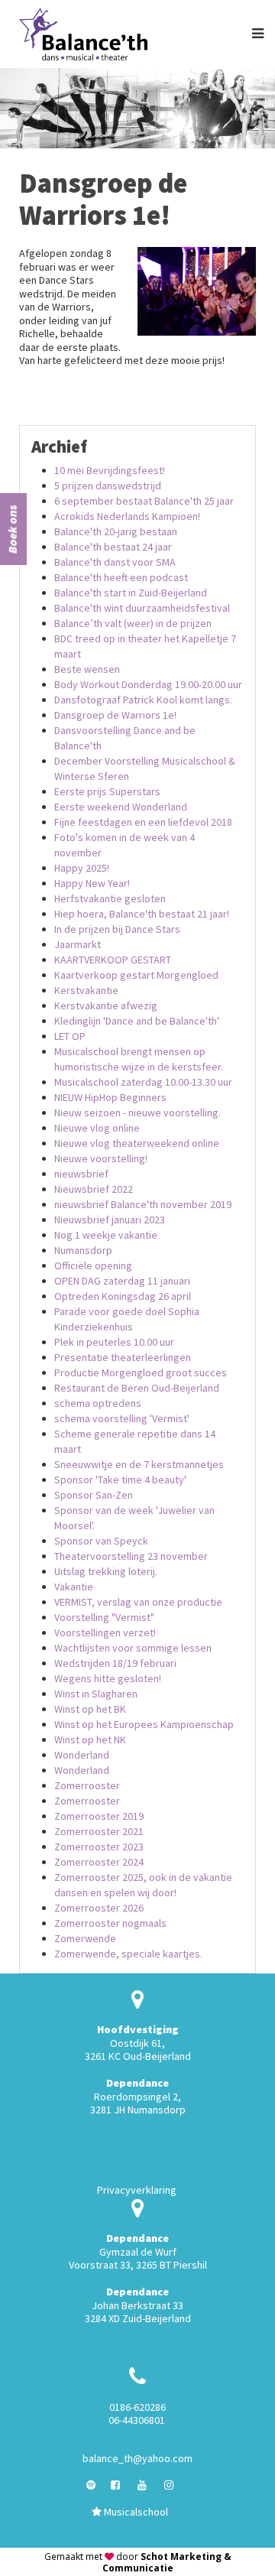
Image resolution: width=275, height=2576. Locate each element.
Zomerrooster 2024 (99, 1862)
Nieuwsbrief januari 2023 (110, 1220)
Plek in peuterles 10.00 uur (114, 1342)
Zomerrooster (87, 1785)
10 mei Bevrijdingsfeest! (110, 470)
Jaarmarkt (78, 944)
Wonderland (82, 1755)
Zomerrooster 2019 (99, 1816)
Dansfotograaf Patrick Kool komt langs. (143, 700)
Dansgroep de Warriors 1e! (115, 715)
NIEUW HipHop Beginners (110, 1097)
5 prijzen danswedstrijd (108, 486)
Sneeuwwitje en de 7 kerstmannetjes (139, 1464)
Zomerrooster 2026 (99, 1908)
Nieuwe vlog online (97, 1128)
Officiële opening (93, 1265)
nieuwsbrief (81, 1174)
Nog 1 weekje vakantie (106, 1235)
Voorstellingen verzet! (105, 1632)
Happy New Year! (92, 883)
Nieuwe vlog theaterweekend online (137, 1143)
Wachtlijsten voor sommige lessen (133, 1648)
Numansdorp (83, 1250)
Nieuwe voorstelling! (101, 1158)
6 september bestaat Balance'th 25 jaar (144, 501)
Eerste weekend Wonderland (121, 807)
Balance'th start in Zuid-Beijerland (131, 593)
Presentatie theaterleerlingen (123, 1357)
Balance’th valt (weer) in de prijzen (133, 623)
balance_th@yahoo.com (137, 2458)
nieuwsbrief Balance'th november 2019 (143, 1204)
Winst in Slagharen (96, 1694)
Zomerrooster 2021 (99, 1831)
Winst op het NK (90, 1740)
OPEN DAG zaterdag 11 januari (122, 1281)
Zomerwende (85, 1938)
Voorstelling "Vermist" (104, 1617)
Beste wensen (87, 669)
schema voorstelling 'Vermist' (122, 1418)
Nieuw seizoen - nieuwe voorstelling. (137, 1113)
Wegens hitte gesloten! (108, 1678)
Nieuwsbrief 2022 (94, 1189)
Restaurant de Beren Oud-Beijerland (137, 1388)
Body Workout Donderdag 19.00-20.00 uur (148, 684)
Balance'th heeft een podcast (121, 577)
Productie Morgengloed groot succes (141, 1372)
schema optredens (98, 1403)
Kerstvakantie (86, 990)
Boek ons (12, 529)
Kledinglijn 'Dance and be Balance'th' (137, 1021)
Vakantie (74, 1587)
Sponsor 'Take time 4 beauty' (120, 1480)
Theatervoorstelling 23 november (131, 1556)
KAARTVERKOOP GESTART (113, 960)
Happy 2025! (82, 868)
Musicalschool (135, 2512)
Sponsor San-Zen (94, 1495)
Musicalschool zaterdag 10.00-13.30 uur (143, 1082)
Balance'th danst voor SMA (115, 562)
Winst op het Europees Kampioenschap (144, 1724)
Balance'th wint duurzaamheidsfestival (142, 608)
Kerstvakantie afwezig (106, 1005)
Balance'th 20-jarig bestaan (116, 531)
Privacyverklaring (137, 2190)
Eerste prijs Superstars (107, 791)
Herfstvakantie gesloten (110, 898)
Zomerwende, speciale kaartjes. (128, 1954)
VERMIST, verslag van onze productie (138, 1602)
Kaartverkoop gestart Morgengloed (136, 975)
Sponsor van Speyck (101, 1541)
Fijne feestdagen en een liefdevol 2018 (143, 822)
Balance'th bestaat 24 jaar (113, 547)
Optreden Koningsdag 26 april (123, 1296)
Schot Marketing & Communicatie (167, 2562)
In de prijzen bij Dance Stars (117, 929)
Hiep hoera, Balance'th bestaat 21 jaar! (142, 914)
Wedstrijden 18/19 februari (115, 1663)
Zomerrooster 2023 (99, 1847)
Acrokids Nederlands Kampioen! (127, 516)
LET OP (70, 1036)
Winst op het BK (90, 1709)
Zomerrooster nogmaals (110, 1923)
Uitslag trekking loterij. (106, 1571)
